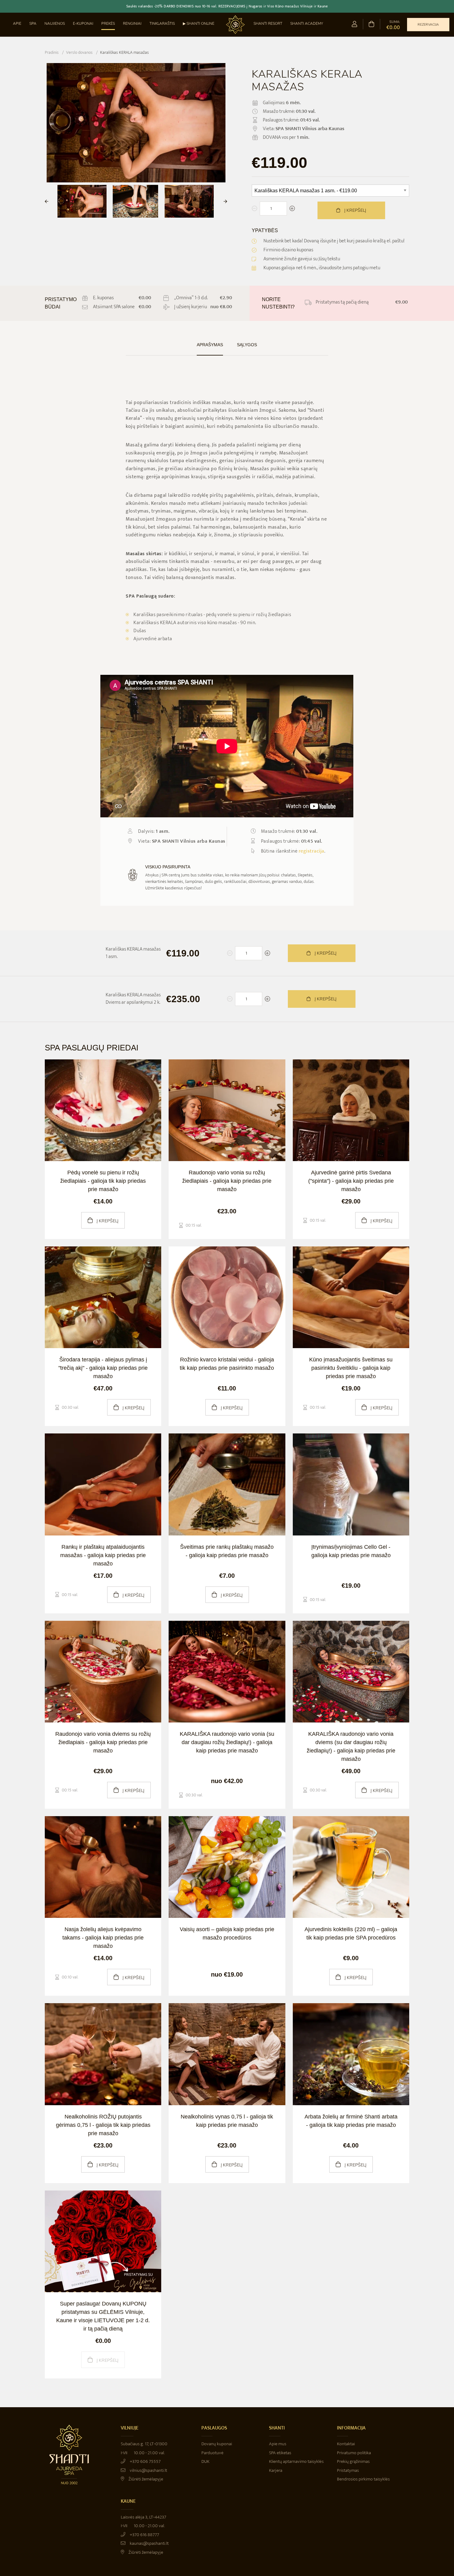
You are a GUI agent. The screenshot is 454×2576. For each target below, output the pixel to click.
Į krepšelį (355, 210)
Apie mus (278, 2444)
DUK (205, 2461)
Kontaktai (346, 2444)
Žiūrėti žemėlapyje (145, 2479)
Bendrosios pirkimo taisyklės (363, 2479)
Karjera (276, 2470)
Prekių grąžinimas (353, 2461)
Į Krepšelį (325, 953)
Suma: (393, 25)
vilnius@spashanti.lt (148, 2470)
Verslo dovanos (79, 52)
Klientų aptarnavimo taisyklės (296, 2461)
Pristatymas (348, 2470)
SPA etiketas (280, 2453)
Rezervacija (428, 25)
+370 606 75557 (145, 2461)
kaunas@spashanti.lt (149, 2543)
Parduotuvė (212, 2453)
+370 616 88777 (144, 2535)
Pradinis (52, 52)
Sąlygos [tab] (247, 345)
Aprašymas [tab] (210, 345)
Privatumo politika (354, 2453)
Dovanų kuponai (217, 2444)
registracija (311, 851)
